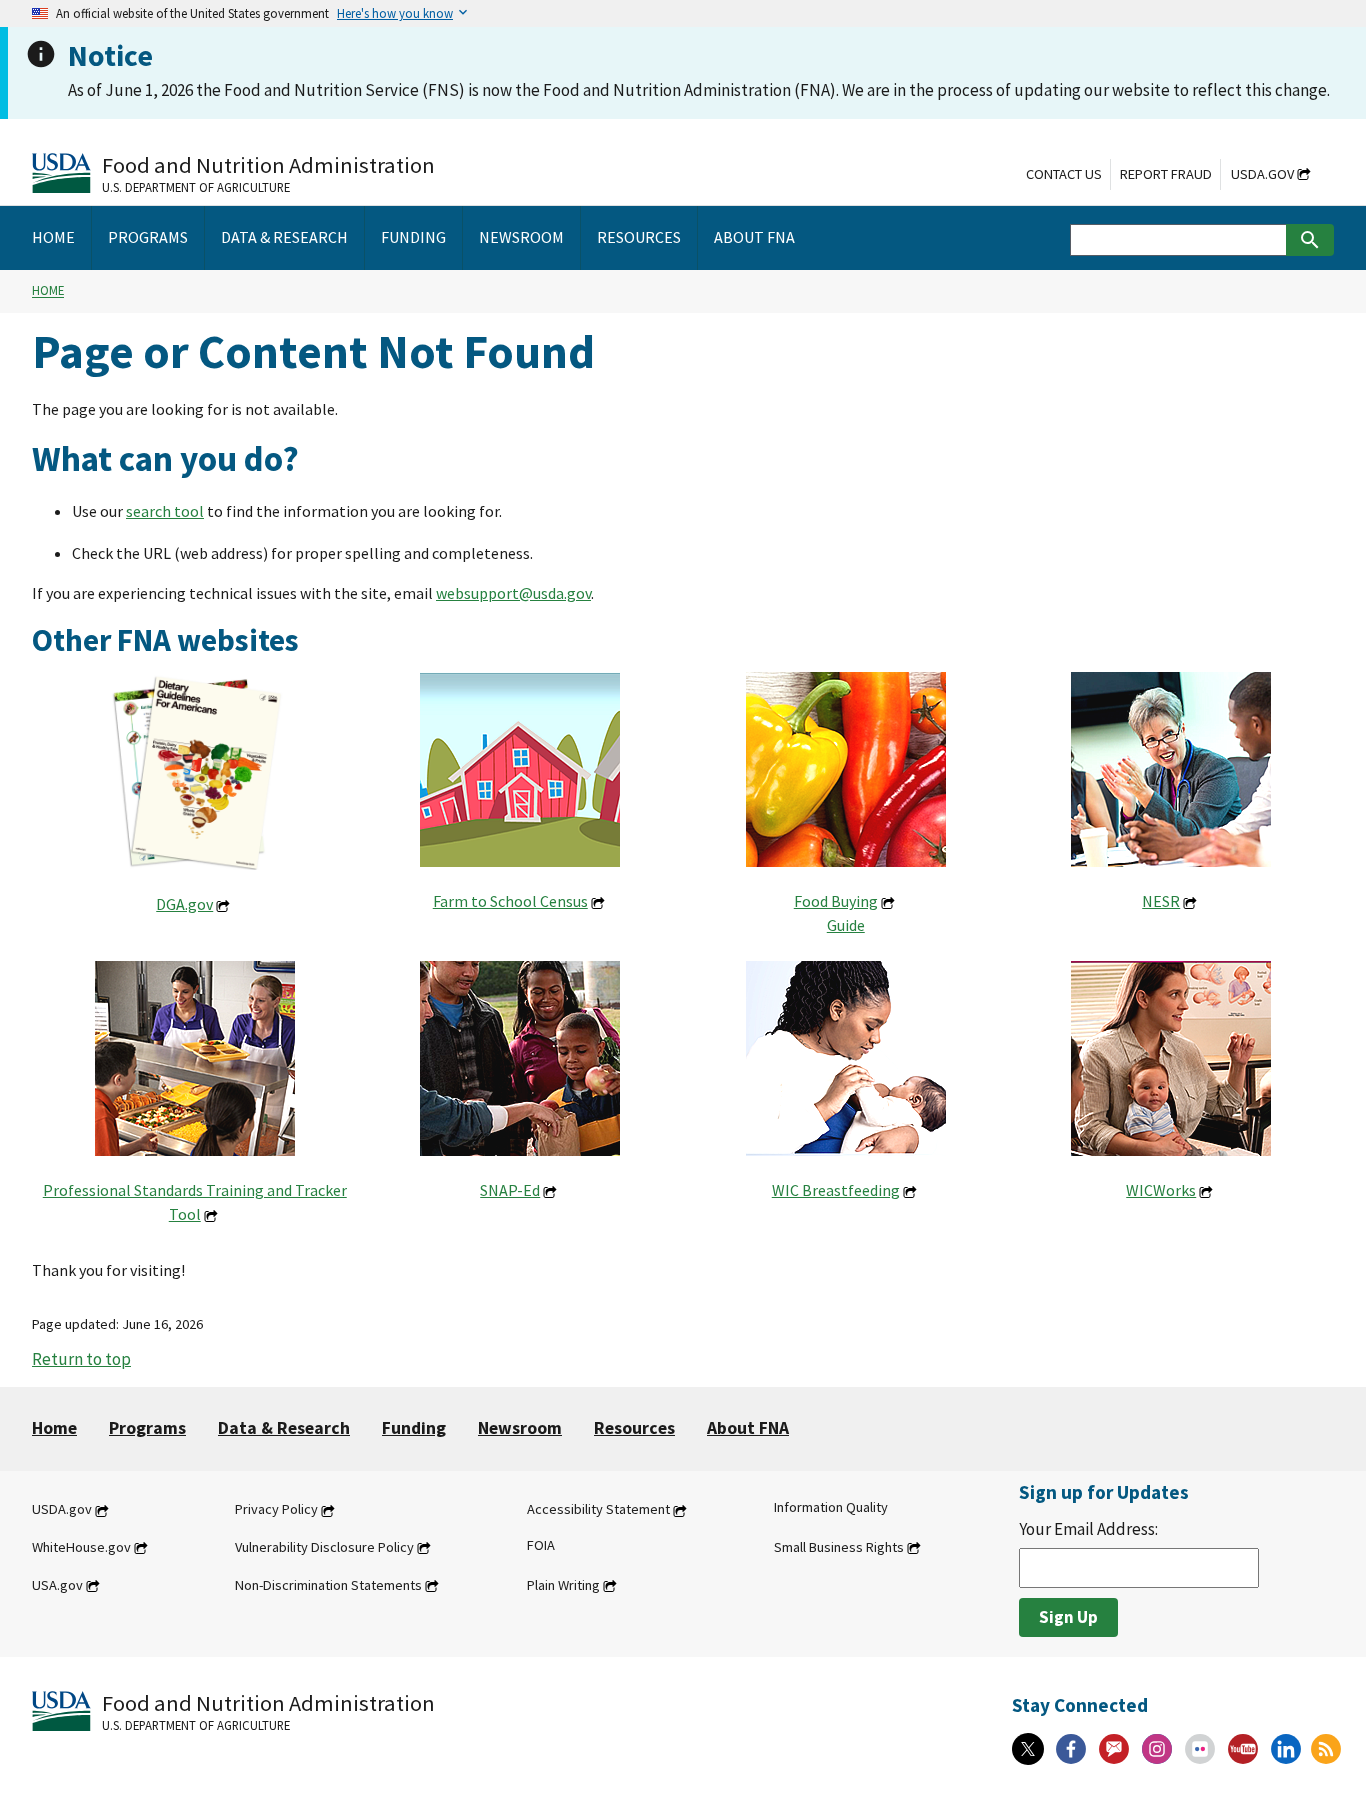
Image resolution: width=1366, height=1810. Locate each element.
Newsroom (520, 1428)
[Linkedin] (1286, 1749)
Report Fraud (1166, 174)
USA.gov (57, 1585)
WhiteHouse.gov (81, 1547)
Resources (634, 1428)
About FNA (748, 1428)
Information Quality (831, 1508)
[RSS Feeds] (1326, 1749)
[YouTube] (1243, 1749)
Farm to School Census (510, 901)
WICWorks (1161, 1190)
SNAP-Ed (510, 1190)
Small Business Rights (839, 1547)
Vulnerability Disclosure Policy (324, 1547)
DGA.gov (184, 904)
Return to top (81, 1359)
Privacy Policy (276, 1510)
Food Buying (836, 901)
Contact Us (1064, 174)
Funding (414, 1428)
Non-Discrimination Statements (328, 1585)
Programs (147, 1428)
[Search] (1310, 240)
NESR (1161, 901)
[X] (1028, 1749)
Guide (846, 925)
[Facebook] (1071, 1749)
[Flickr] (1200, 1749)
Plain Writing (563, 1585)
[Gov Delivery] (1114, 1749)
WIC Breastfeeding (836, 1190)
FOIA (541, 1545)
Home (48, 291)
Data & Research (284, 1428)
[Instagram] (1157, 1749)
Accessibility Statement (598, 1510)
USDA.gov (1262, 174)
